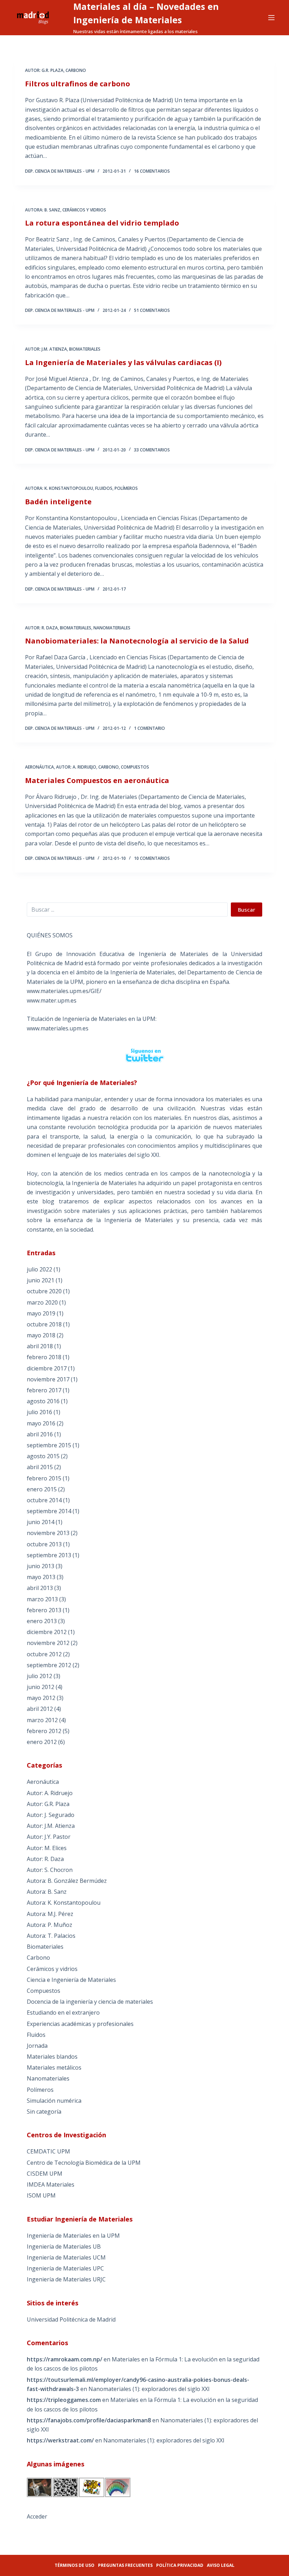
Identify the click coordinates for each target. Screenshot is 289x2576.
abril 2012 (40, 1709)
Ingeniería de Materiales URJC (66, 2279)
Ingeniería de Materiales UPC (65, 2268)
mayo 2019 (41, 1313)
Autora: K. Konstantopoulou (59, 488)
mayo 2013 (41, 1577)
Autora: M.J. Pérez (50, 1914)
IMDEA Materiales (51, 2184)
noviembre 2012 (48, 1643)
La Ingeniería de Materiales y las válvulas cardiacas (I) (123, 362)
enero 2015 (42, 1489)
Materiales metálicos (54, 2067)
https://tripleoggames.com (64, 2400)
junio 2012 (41, 1687)
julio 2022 (39, 1269)
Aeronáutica (39, 767)
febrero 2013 (44, 1610)
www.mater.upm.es (52, 1000)
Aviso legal (221, 2565)
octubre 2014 (44, 1500)
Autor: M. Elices (47, 1848)
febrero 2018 (44, 1357)
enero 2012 (42, 1742)
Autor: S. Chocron (50, 1870)
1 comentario (149, 728)
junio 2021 (41, 1280)
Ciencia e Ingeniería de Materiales (71, 1980)
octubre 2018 (44, 1324)
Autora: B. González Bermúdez (67, 1881)
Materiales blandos (52, 2057)
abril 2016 (40, 1434)
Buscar (247, 910)
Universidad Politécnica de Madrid (71, 2319)
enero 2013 (42, 1621)
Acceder (37, 2516)
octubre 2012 (44, 1654)
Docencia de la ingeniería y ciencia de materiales (90, 2002)
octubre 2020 (44, 1291)
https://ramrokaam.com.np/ (64, 2359)
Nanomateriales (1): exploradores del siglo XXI (149, 2389)
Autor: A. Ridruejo (76, 767)
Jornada (37, 2046)
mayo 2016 (41, 1423)
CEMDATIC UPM (48, 2151)
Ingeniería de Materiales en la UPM (73, 2236)
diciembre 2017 (47, 1368)
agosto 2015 (43, 1456)
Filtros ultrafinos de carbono (78, 84)
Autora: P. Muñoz (50, 1925)
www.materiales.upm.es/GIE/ (64, 991)
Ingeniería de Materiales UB (64, 2247)
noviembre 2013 (48, 1533)
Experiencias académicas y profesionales (80, 2024)
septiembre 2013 (49, 1555)
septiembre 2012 (49, 1665)
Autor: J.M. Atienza (46, 349)
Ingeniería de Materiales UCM (66, 2257)
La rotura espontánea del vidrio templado (102, 223)
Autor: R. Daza (41, 628)
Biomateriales (85, 349)
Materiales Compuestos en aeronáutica (97, 780)
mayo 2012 (41, 1698)
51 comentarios (152, 310)
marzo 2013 (42, 1599)
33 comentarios (152, 450)
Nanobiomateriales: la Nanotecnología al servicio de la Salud (137, 641)
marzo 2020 (42, 1302)
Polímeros (126, 488)
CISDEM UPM (45, 2174)
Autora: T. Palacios (51, 1936)
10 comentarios (152, 858)
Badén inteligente (58, 502)
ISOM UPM (41, 2195)
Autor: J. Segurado (51, 1815)
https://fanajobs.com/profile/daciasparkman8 (89, 2420)
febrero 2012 (44, 1731)
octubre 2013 (44, 1544)
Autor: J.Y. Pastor (49, 1837)
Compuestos (135, 767)
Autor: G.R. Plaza (44, 70)
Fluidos (104, 488)
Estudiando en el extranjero (63, 2013)
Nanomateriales (112, 628)
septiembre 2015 (49, 1445)
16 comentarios (152, 171)
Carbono (76, 70)
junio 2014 (41, 1522)
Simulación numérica (54, 2101)
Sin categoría (44, 2112)
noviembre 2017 (48, 1379)
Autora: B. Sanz (43, 210)
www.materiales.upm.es (58, 1028)
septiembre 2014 (49, 1511)
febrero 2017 (44, 1390)
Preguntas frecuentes (125, 2565)
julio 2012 (39, 1676)
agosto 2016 (43, 1401)
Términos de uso (75, 2565)
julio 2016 (39, 1412)
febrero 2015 (44, 1478)
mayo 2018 (41, 1335)
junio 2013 (41, 1566)
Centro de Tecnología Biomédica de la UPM (84, 2163)
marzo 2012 (42, 1720)
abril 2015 (40, 1467)
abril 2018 (40, 1346)
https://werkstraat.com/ (60, 2440)
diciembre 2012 (47, 1632)
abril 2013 (40, 1588)
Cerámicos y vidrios (84, 210)
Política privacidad (180, 2565)
